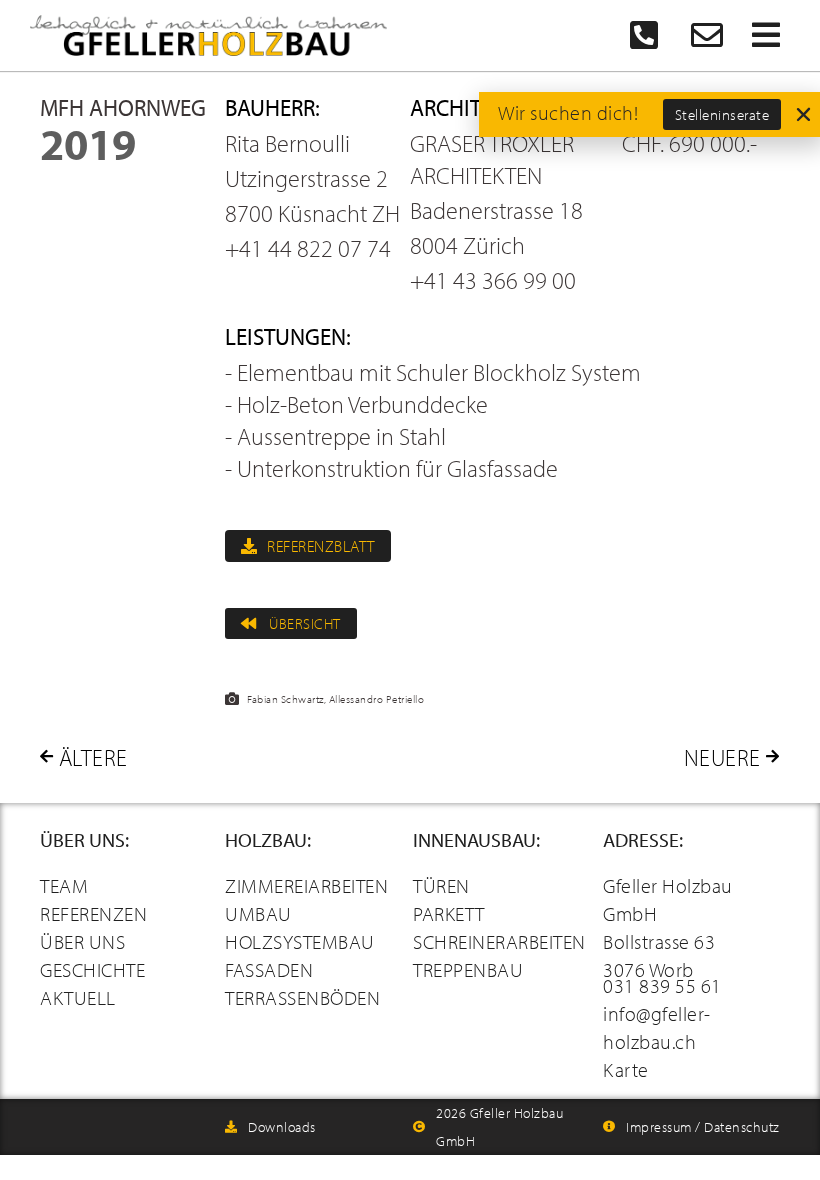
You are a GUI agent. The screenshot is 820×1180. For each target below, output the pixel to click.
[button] (804, 114)
